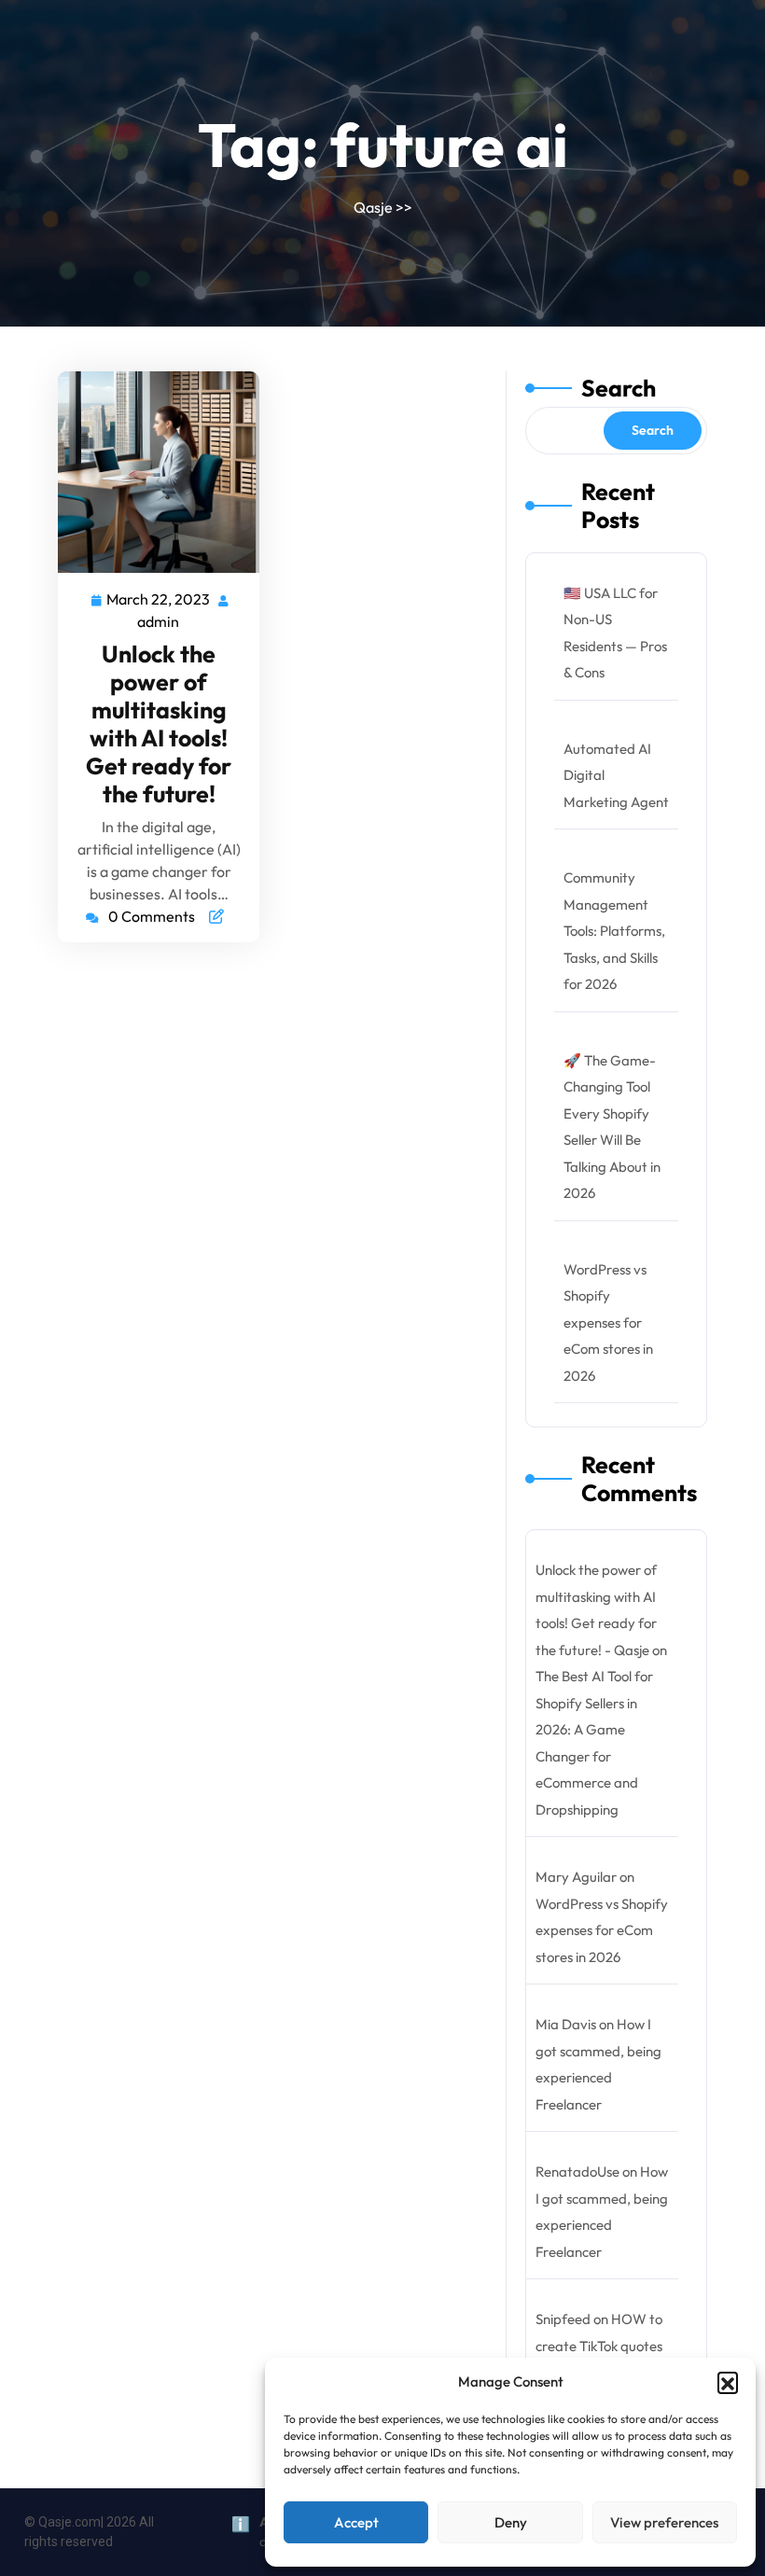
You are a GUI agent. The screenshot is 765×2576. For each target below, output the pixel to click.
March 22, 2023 (159, 598)
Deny (511, 2522)
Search (619, 388)
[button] (728, 2382)
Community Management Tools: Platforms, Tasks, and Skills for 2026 (614, 931)
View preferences (664, 2522)
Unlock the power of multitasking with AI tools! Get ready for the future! (159, 724)
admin (159, 620)
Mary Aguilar (576, 1877)
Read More (151, 473)
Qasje (373, 207)
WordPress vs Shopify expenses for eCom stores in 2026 (608, 1323)
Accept (356, 2522)
